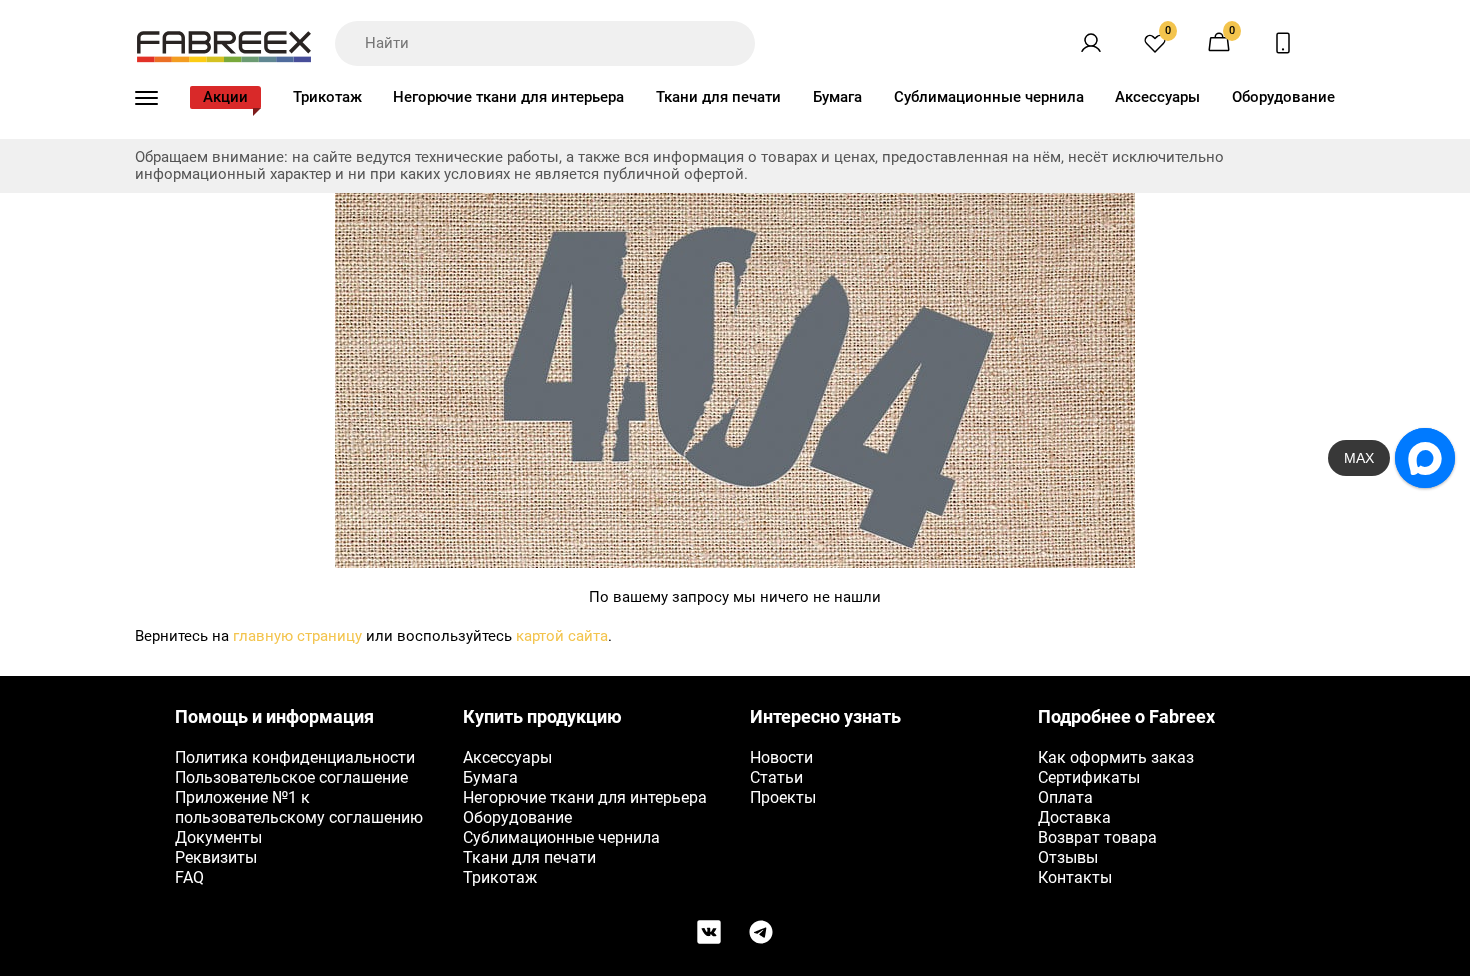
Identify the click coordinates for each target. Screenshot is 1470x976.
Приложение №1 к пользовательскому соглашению (299, 807)
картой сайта (562, 636)
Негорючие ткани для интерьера (508, 97)
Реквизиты (216, 857)
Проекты (783, 797)
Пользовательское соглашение (291, 777)
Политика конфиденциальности (295, 757)
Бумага (837, 97)
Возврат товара (1097, 837)
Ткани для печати (718, 97)
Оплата (1065, 797)
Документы (218, 837)
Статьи (776, 777)
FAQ (189, 877)
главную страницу (297, 636)
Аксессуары (1157, 97)
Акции (225, 97)
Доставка (1074, 817)
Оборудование (1283, 97)
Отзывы (1068, 857)
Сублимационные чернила (989, 97)
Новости (781, 757)
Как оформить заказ (1116, 757)
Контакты (1075, 877)
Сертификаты (1089, 777)
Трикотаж (327, 97)
